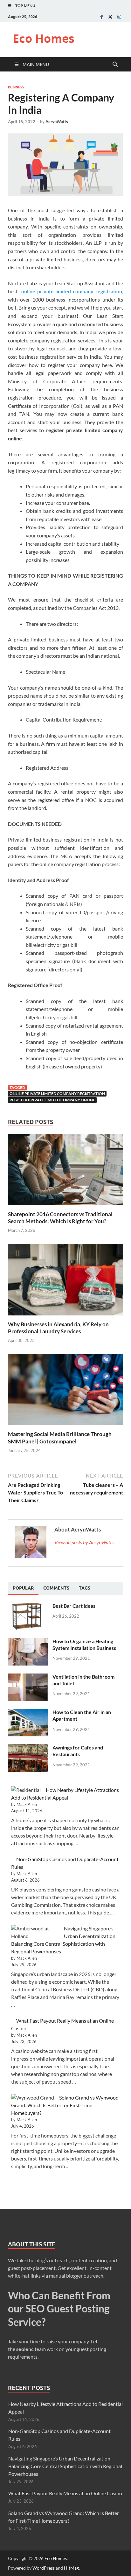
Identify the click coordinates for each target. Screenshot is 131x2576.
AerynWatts (57, 122)
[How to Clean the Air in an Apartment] (28, 1713)
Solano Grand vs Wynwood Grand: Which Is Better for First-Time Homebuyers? (65, 2105)
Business (16, 87)
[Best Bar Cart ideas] (28, 1606)
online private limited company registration (57, 1093)
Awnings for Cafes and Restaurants (78, 1751)
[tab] (23, 1588)
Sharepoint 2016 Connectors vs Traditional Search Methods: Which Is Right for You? (60, 1218)
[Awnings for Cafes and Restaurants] (28, 1748)
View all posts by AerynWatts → (84, 1546)
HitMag (71, 2568)
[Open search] (115, 64)
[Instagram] (119, 17)
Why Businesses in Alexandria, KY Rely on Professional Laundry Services (58, 1328)
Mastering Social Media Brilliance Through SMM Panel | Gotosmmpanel (60, 1438)
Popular (23, 1588)
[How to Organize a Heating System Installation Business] (28, 1642)
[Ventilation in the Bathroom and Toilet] (28, 1677)
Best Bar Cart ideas (74, 1606)
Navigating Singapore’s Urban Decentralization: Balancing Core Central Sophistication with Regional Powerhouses (65, 2466)
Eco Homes (44, 38)
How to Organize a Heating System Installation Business (84, 1644)
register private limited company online (52, 1100)
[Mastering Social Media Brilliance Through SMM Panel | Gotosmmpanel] (65, 1392)
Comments (56, 1588)
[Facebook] (101, 17)
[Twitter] (110, 17)
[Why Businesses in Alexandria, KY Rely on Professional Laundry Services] (65, 1281)
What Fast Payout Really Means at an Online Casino (65, 2493)
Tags (85, 1588)
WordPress (44, 2568)
